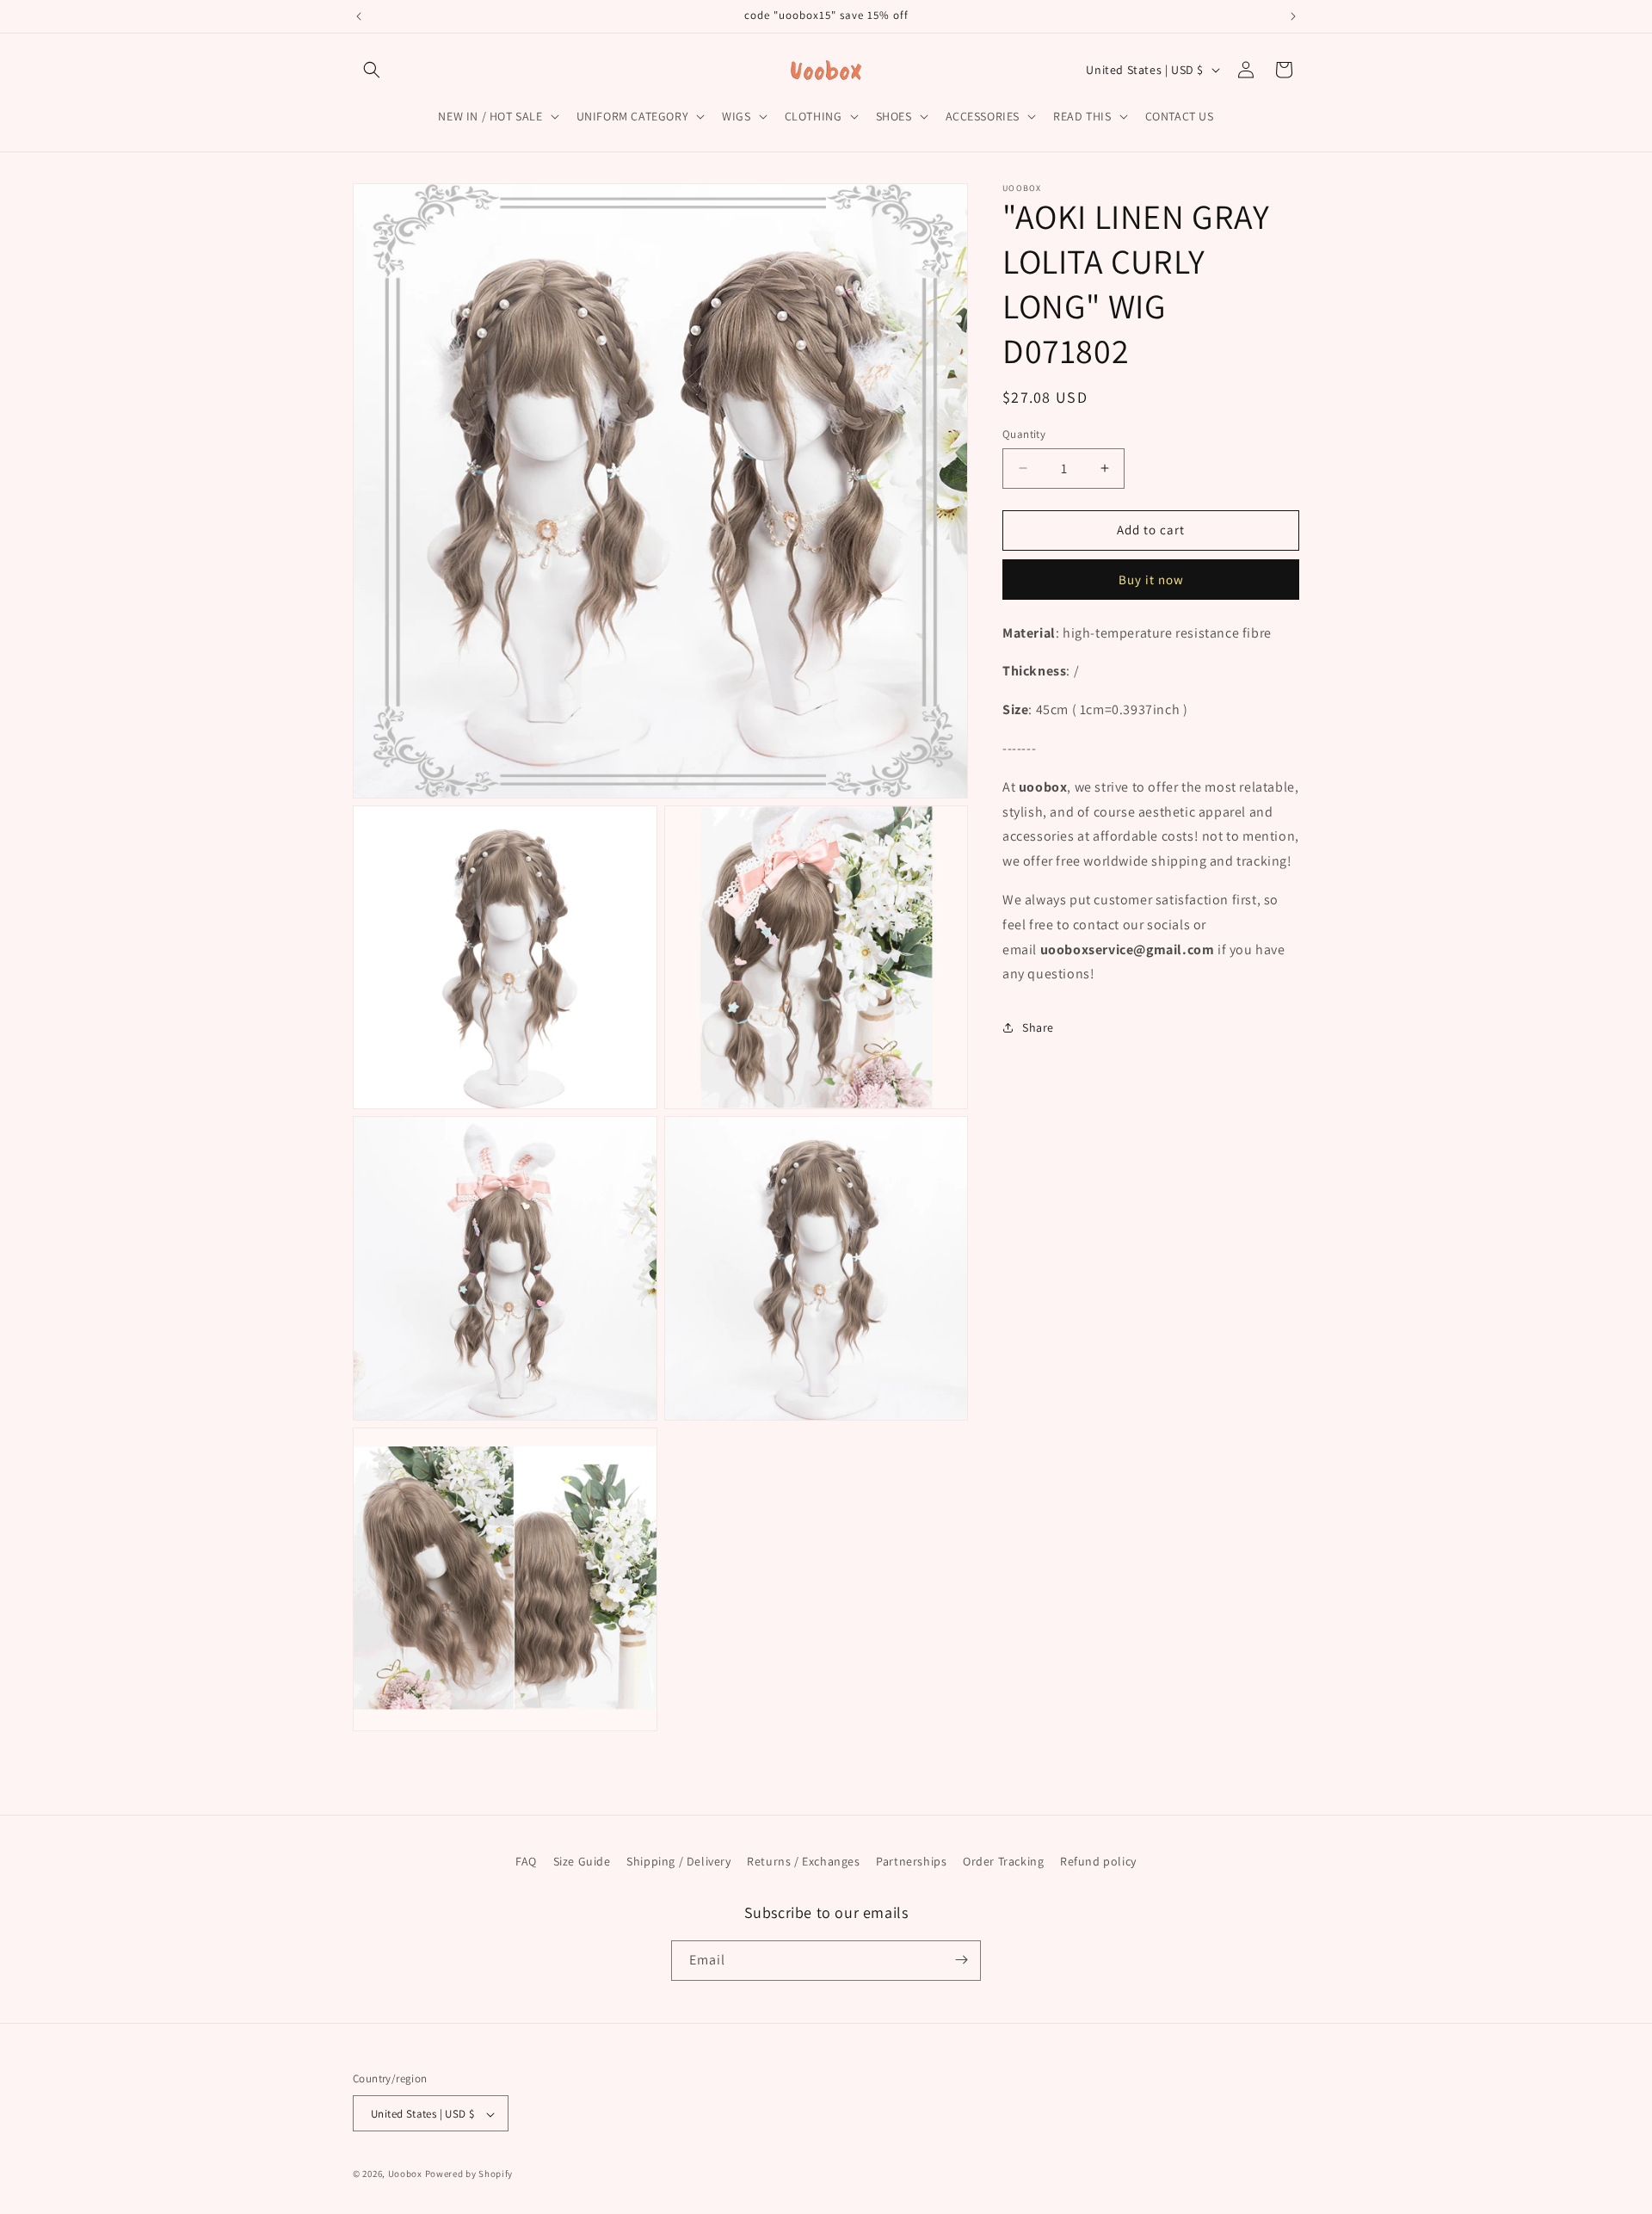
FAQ (526, 1861)
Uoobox (405, 2174)
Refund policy (1098, 1861)
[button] (372, 70)
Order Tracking (1003, 1861)
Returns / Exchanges (803, 1861)
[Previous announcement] (359, 16)
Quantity (1024, 434)
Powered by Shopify (469, 2174)
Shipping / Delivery (678, 1861)
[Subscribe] (961, 1960)
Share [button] (1038, 1027)
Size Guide (582, 1861)
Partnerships (911, 1861)
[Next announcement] (1293, 16)
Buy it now (1151, 579)
